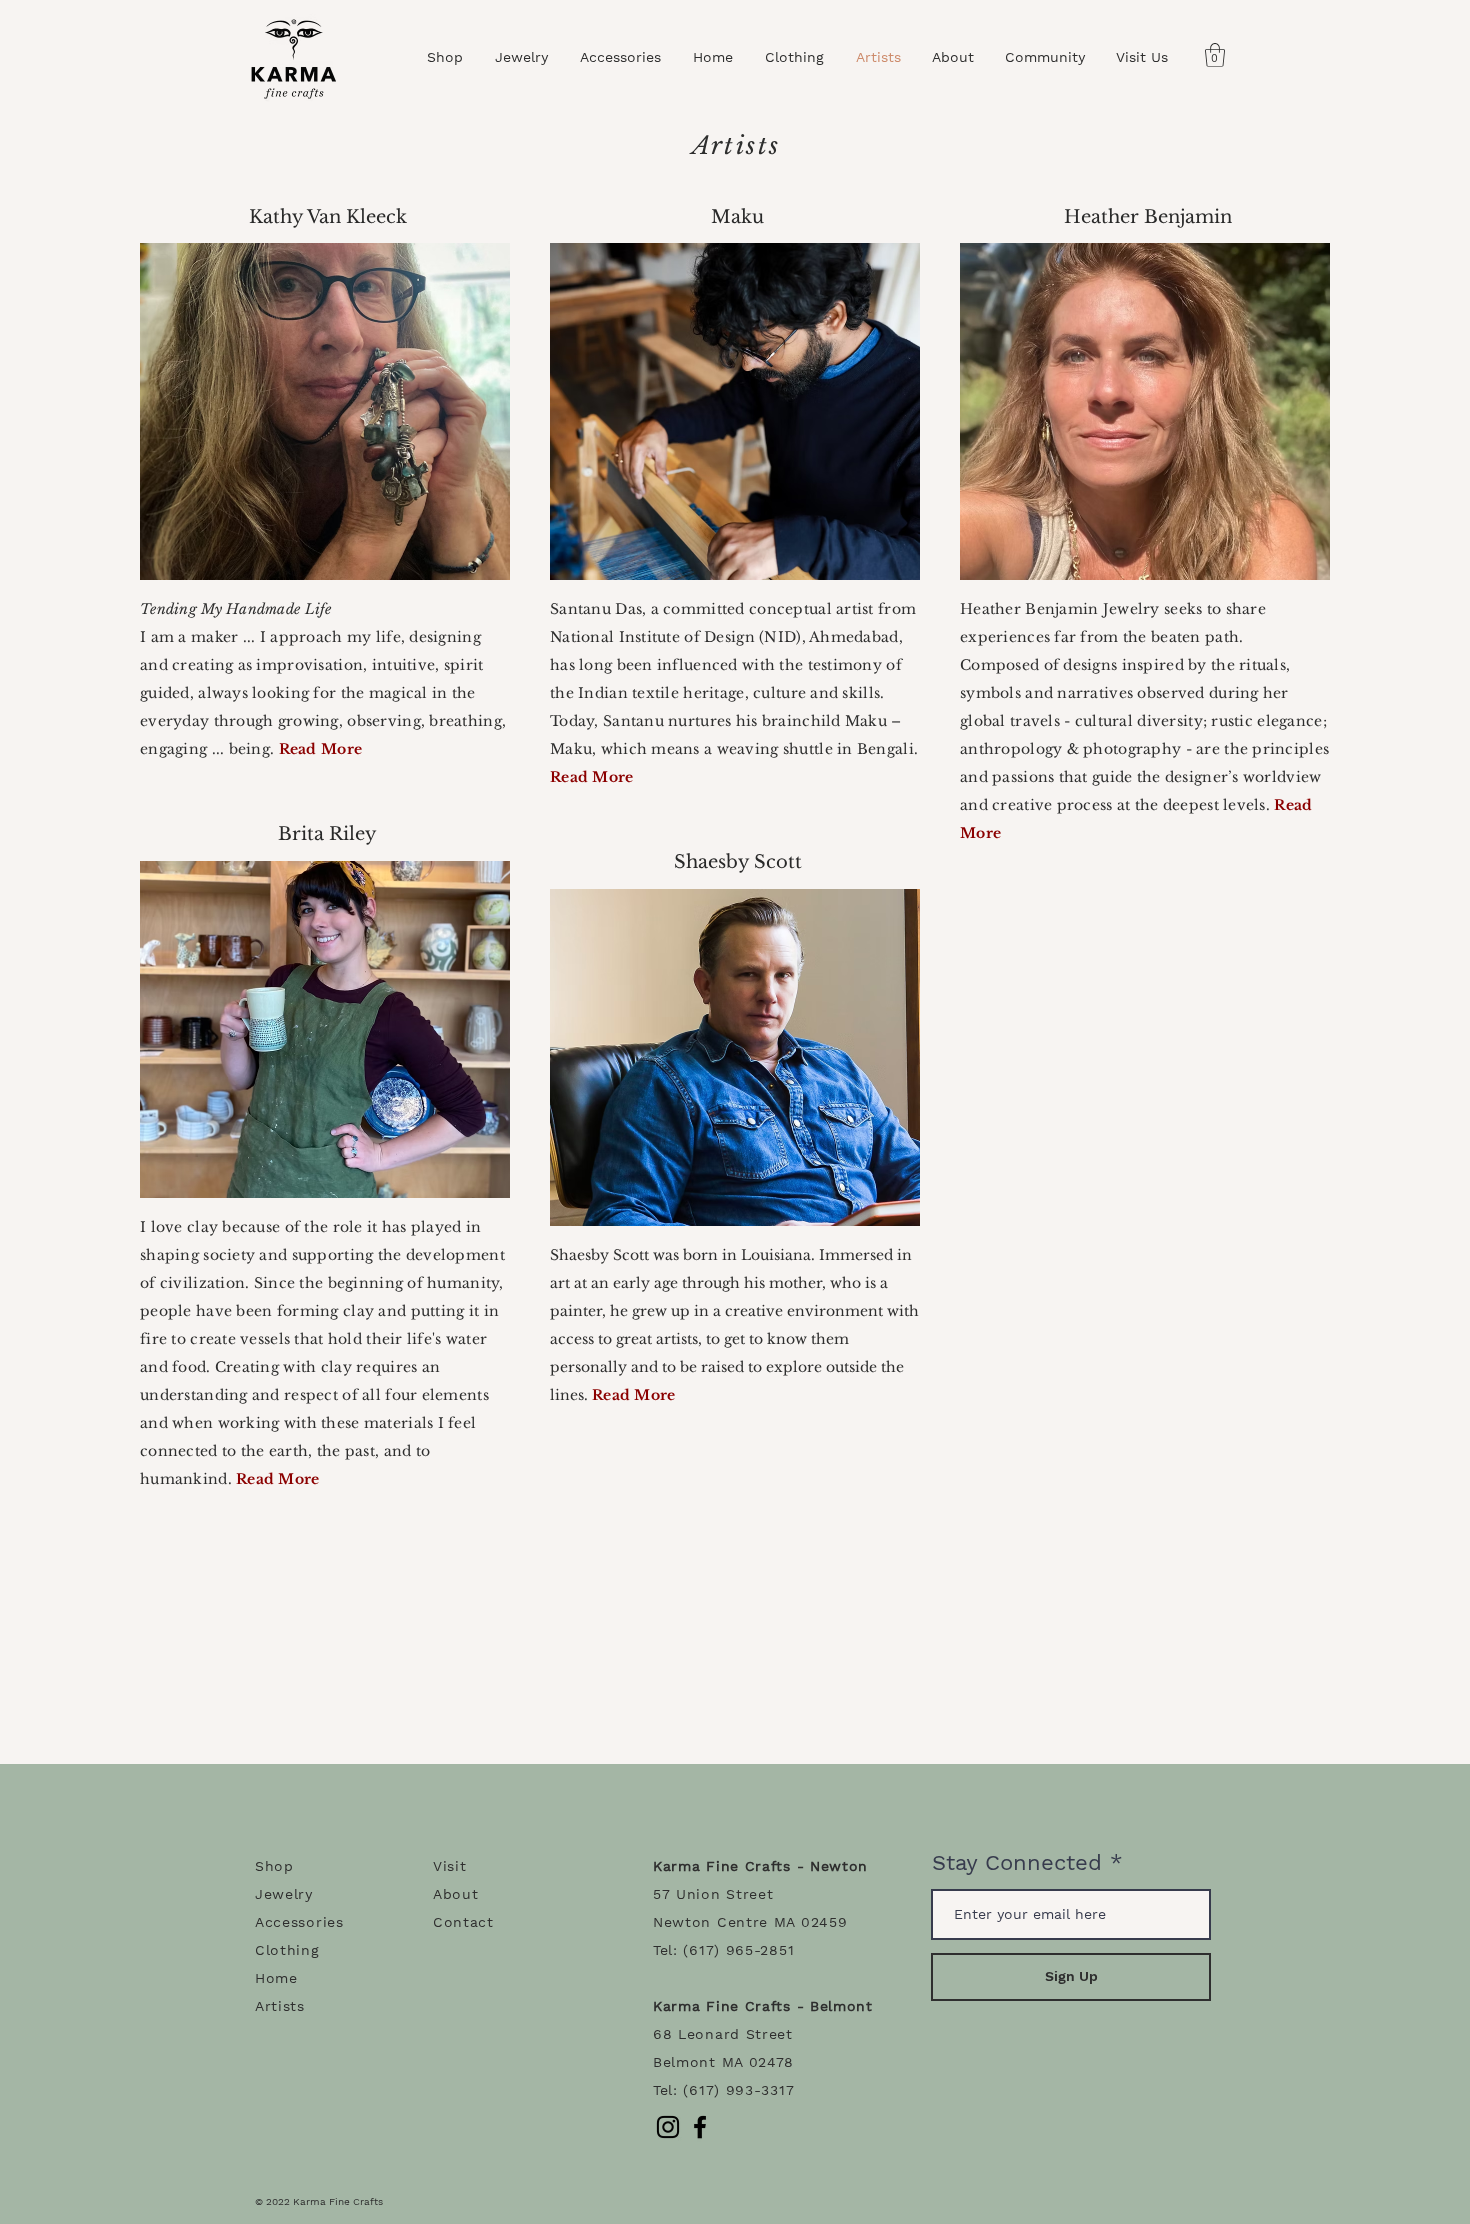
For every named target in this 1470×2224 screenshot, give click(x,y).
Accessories (299, 1922)
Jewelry (284, 1894)
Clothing (287, 1950)
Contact (463, 1922)
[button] (1215, 55)
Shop (274, 1866)
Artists (280, 2006)
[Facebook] (700, 2127)
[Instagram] (668, 2127)
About (456, 1894)
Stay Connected (1017, 1863)
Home (276, 1978)
